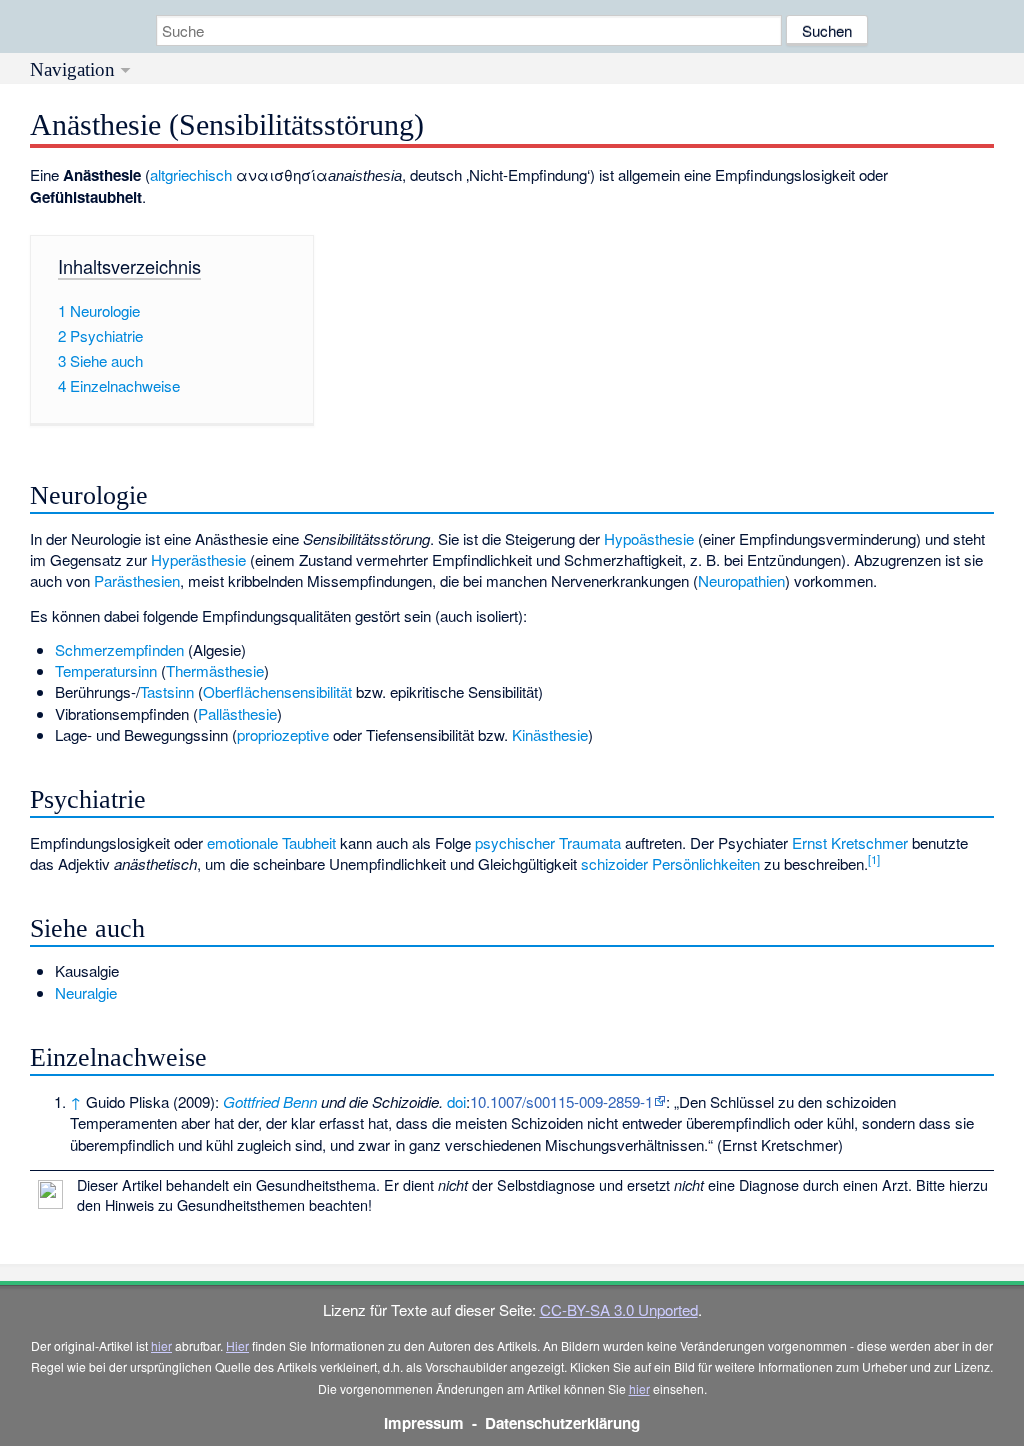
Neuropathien (741, 580)
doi (456, 1101)
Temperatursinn (106, 670)
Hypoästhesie (649, 538)
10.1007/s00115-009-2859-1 (561, 1101)
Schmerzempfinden (119, 649)
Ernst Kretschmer (850, 842)
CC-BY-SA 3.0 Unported (619, 1309)
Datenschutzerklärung (562, 1423)
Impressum (424, 1423)
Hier (237, 1345)
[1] (874, 859)
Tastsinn (167, 691)
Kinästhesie (550, 734)
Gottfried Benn (270, 1101)
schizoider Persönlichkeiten (670, 863)
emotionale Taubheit (271, 842)
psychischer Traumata (548, 842)
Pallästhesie (237, 713)
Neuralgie (86, 992)
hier (161, 1345)
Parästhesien (137, 580)
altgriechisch (191, 174)
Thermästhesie (215, 670)
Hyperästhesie (198, 559)
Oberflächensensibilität (277, 691)
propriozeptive (283, 734)
